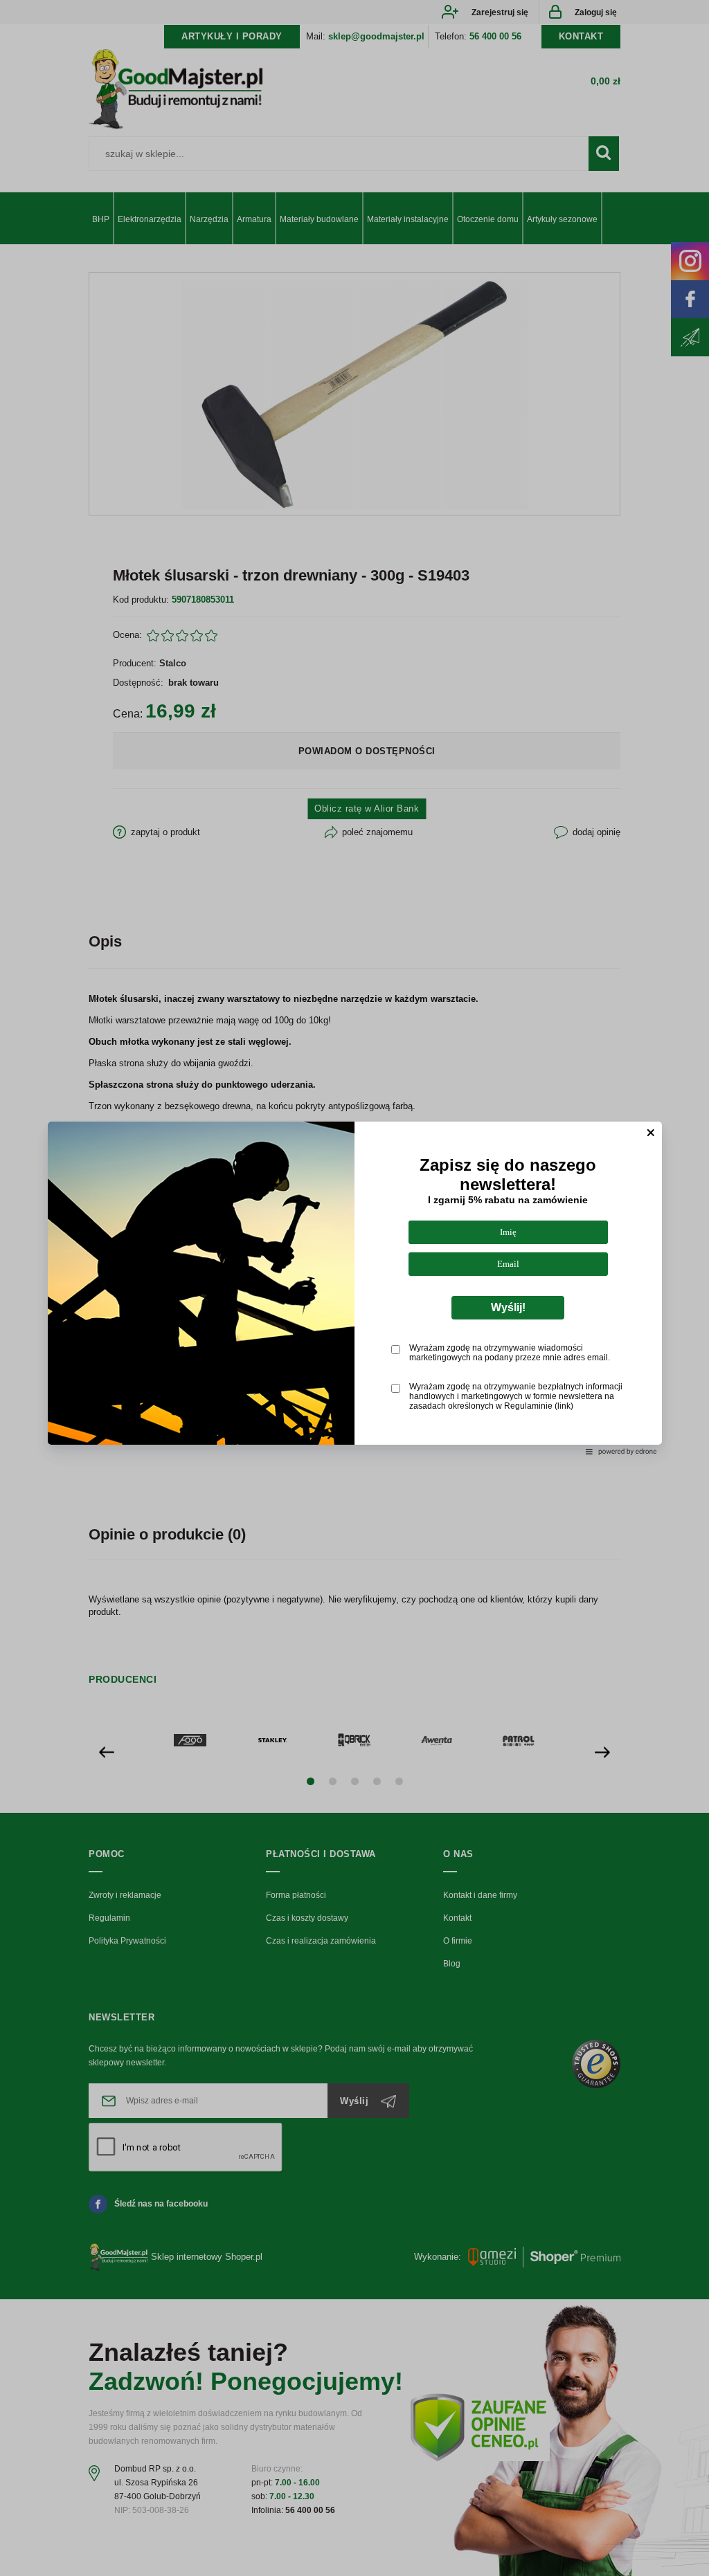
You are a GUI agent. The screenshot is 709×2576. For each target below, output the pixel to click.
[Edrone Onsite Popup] (354, 1288)
